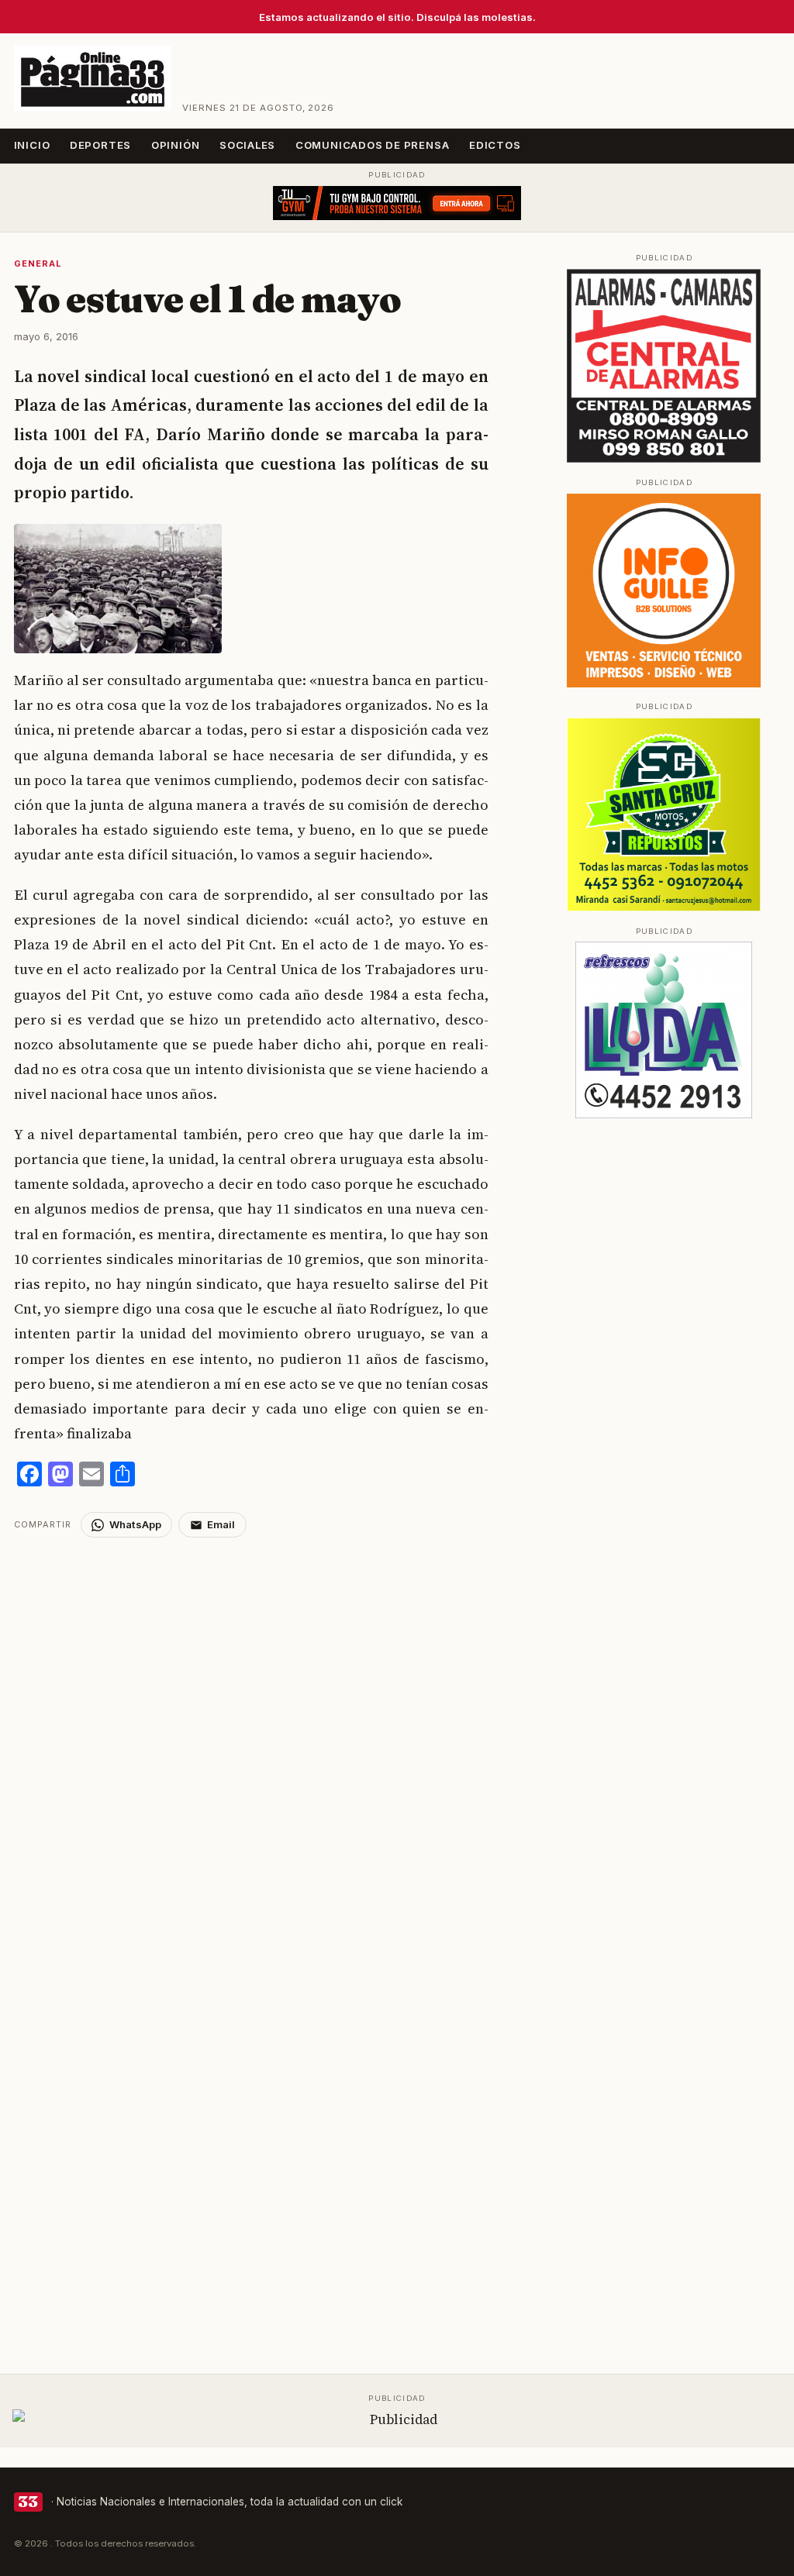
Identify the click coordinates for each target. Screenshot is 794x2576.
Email (221, 1524)
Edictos (495, 145)
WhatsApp (135, 1524)
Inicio (32, 145)
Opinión (176, 145)
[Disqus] (271, 1731)
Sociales (247, 145)
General (38, 263)
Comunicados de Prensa (373, 145)
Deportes (100, 145)
